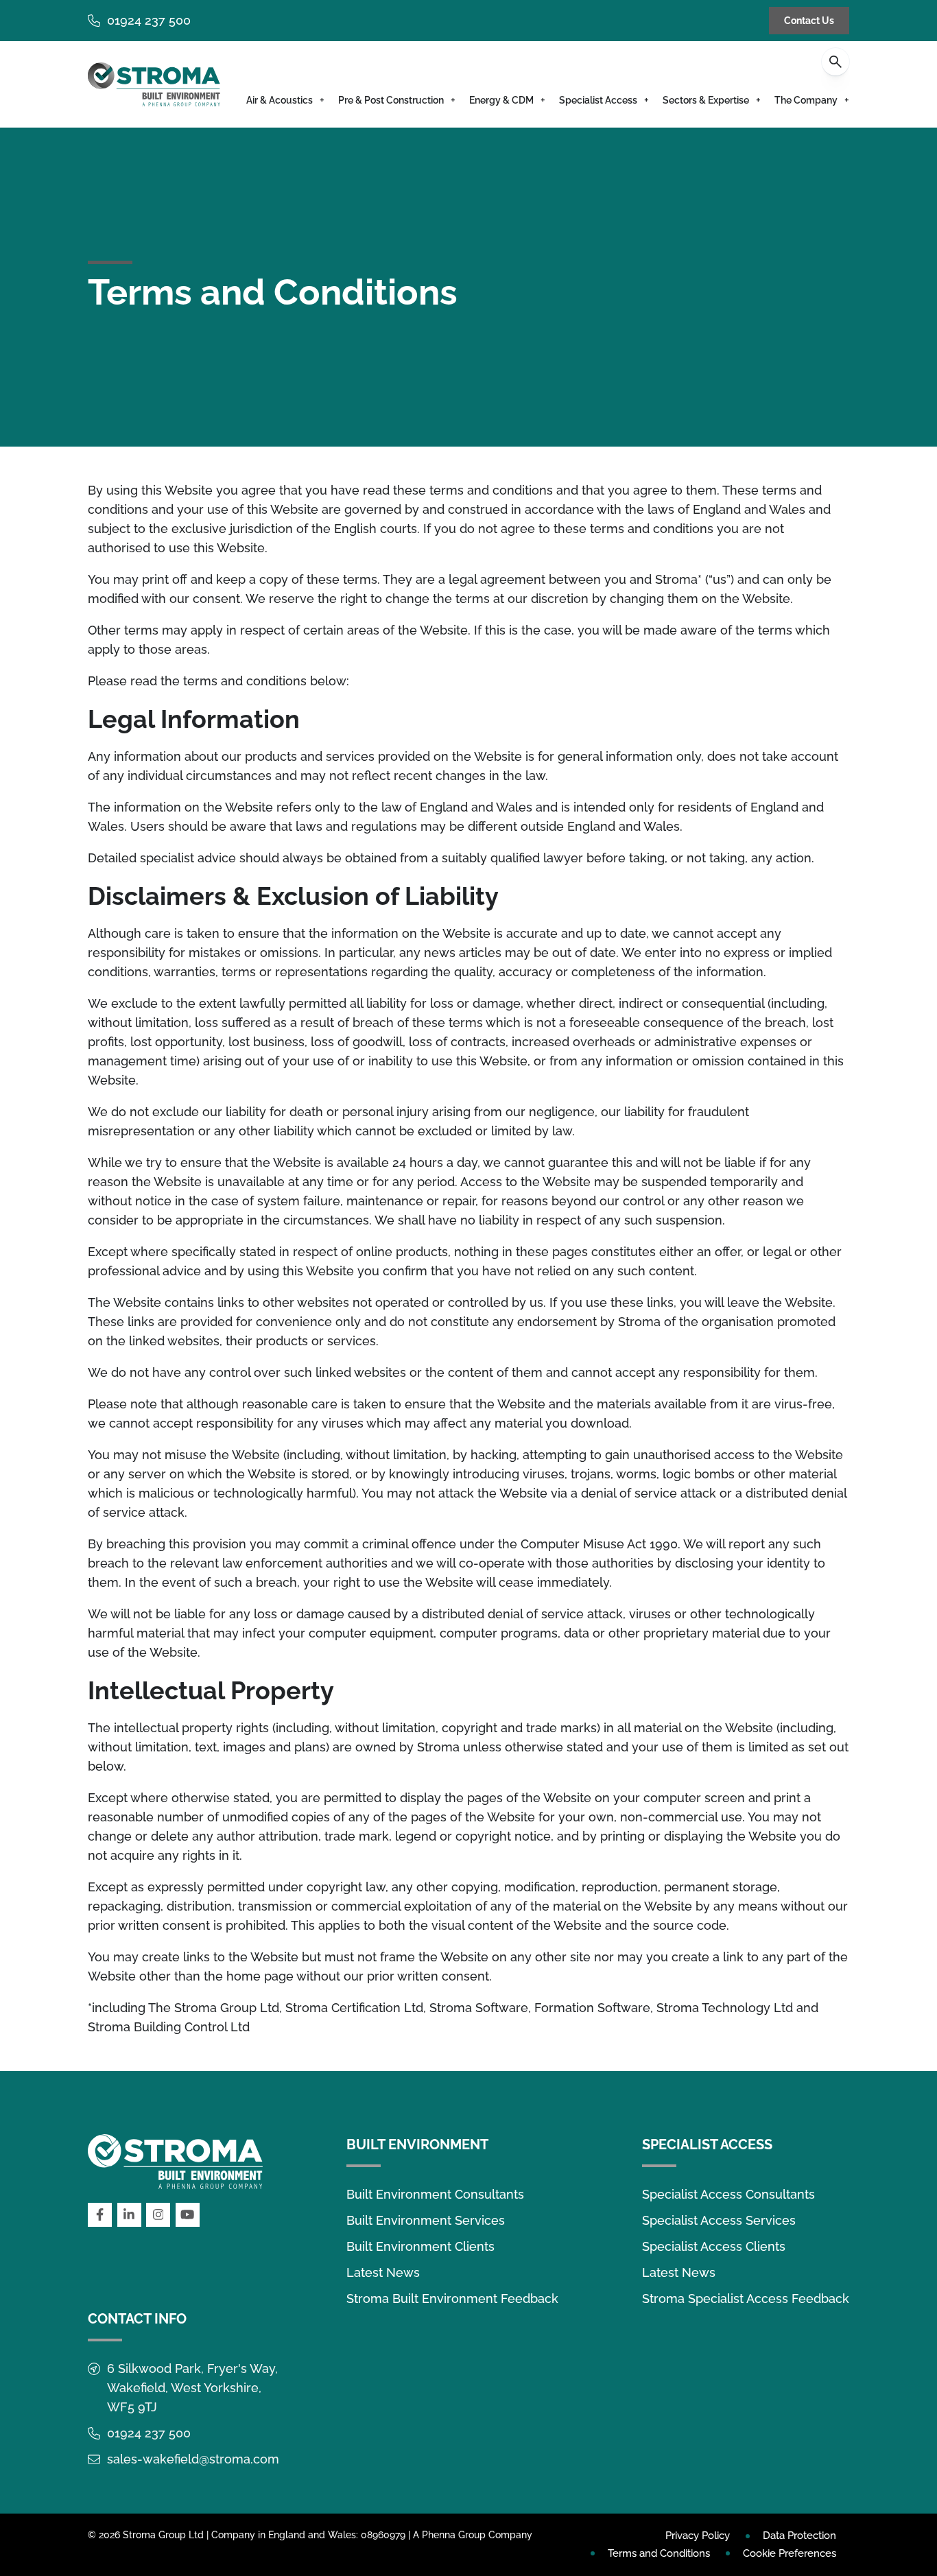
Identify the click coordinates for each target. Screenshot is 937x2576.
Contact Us (809, 21)
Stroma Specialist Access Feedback (746, 2299)
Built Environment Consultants (435, 2194)
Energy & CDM (501, 100)
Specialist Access (598, 100)
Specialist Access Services (719, 2220)
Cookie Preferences (790, 2553)
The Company (806, 100)
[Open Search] (835, 62)
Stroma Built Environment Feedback (452, 2299)
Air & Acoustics (280, 100)
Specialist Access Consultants (728, 2194)
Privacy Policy (698, 2536)
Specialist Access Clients (714, 2246)
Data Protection (799, 2536)
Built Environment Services (426, 2220)
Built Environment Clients (420, 2246)
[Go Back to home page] (154, 84)
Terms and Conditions (659, 2553)
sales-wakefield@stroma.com (193, 2459)
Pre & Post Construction (391, 100)
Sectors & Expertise (706, 100)
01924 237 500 (149, 20)
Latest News (383, 2272)
